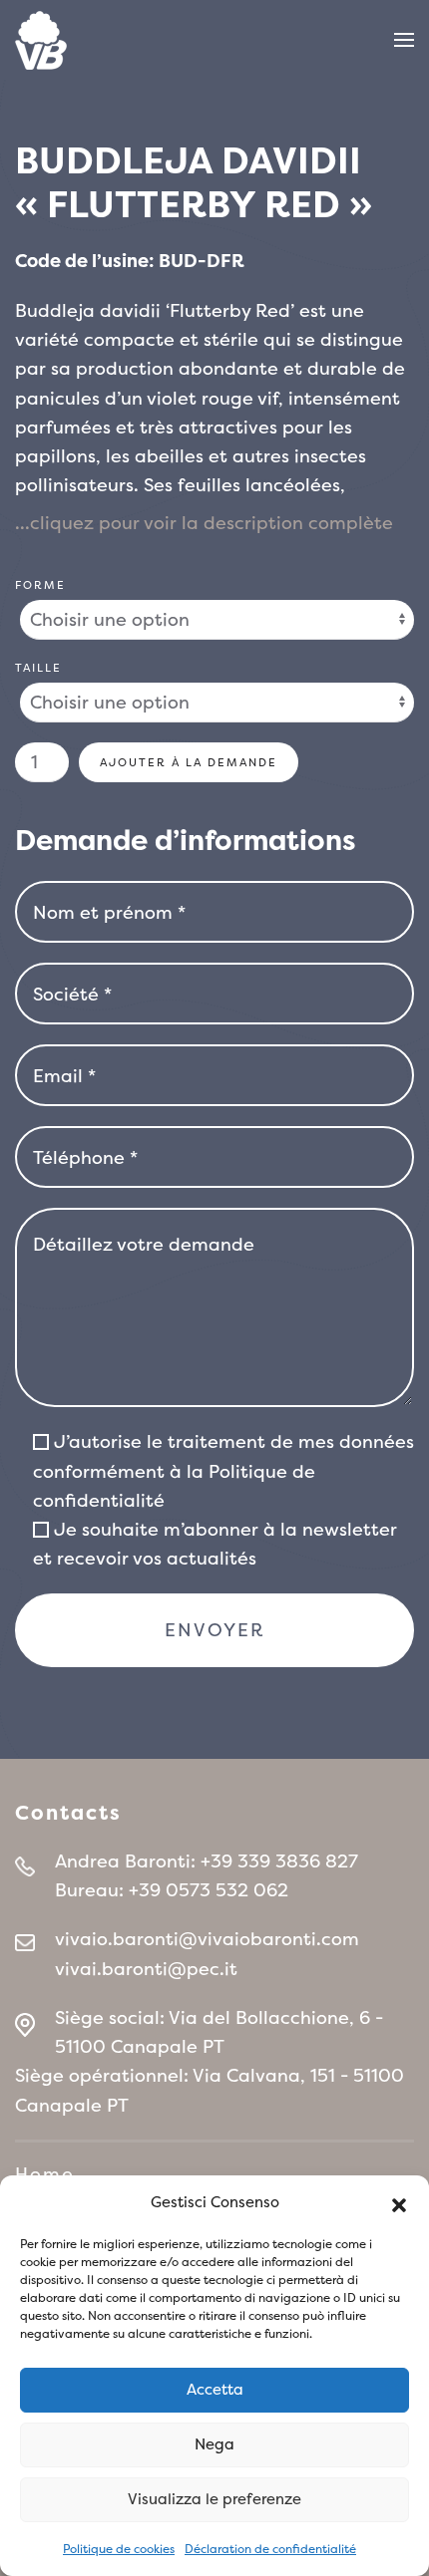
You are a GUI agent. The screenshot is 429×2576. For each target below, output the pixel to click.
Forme (40, 585)
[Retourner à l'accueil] (41, 40)
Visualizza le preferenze (214, 2499)
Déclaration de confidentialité (270, 2549)
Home (45, 2174)
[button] (399, 2203)
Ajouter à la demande (189, 762)
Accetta (215, 2389)
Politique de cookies (119, 2549)
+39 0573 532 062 (209, 1890)
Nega (214, 2444)
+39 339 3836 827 (279, 1861)
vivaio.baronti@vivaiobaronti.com (207, 1939)
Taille (38, 668)
